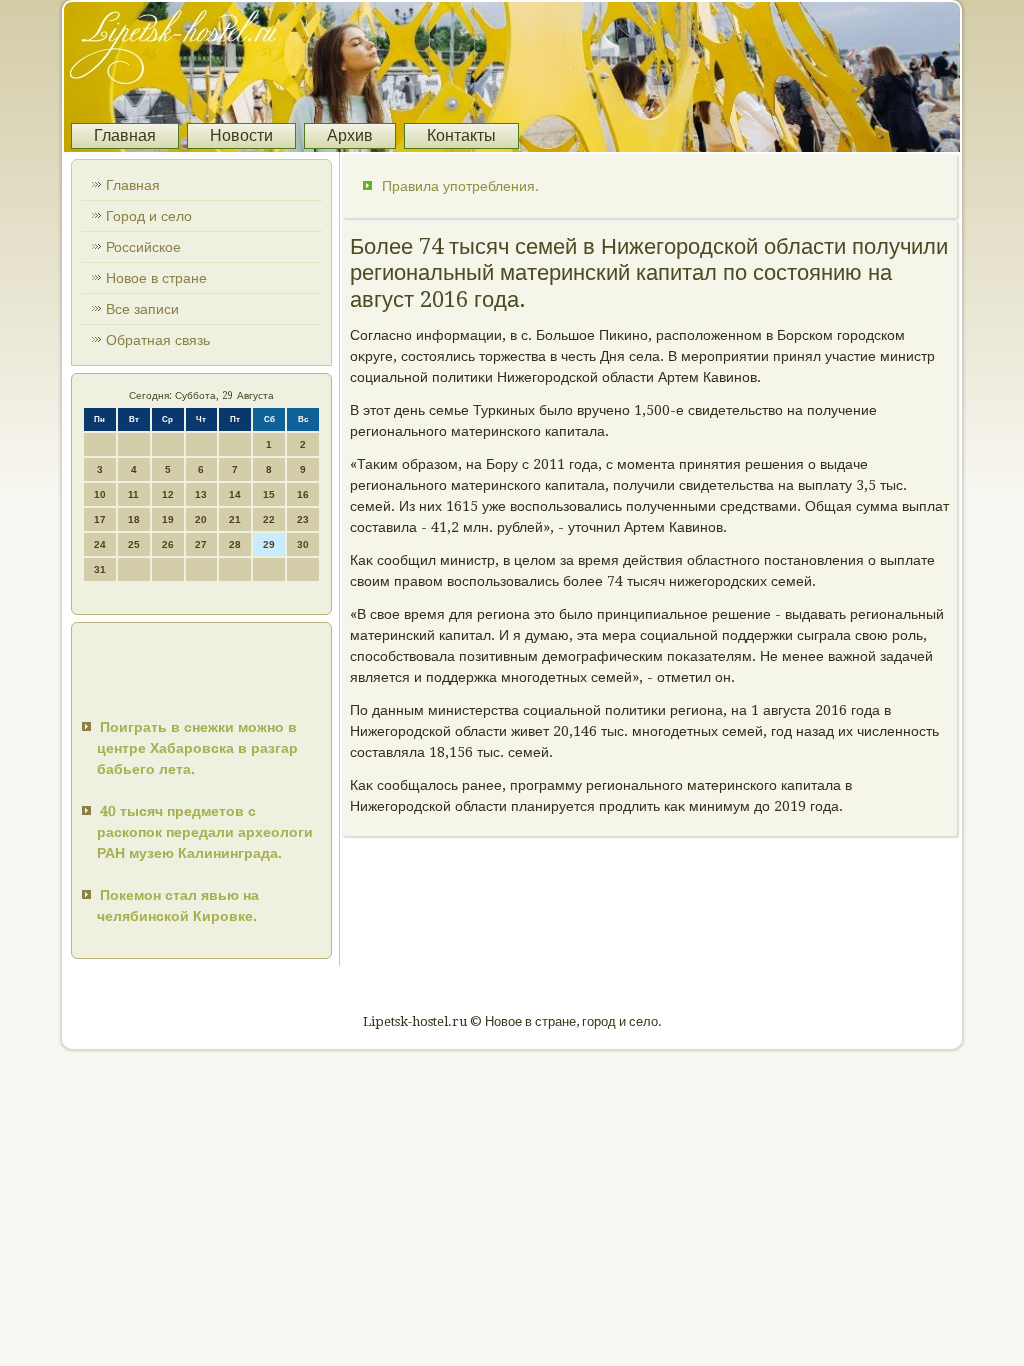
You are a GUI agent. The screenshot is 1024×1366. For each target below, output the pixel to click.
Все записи (142, 309)
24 (100, 544)
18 (134, 519)
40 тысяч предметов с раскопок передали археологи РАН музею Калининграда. (205, 832)
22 (269, 519)
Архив (350, 135)
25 (134, 544)
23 (303, 519)
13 (201, 494)
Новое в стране (156, 278)
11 (133, 494)
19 (168, 519)
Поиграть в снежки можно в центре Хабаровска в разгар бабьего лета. (197, 748)
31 (100, 569)
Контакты (461, 135)
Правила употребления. (460, 186)
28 (235, 544)
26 (168, 544)
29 (269, 544)
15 (269, 494)
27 (201, 544)
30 (303, 544)
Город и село (149, 216)
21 (235, 519)
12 (168, 494)
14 (235, 494)
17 (100, 519)
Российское (143, 247)
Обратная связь (158, 340)
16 (303, 494)
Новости (241, 135)
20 (201, 519)
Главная (125, 135)
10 (100, 494)
